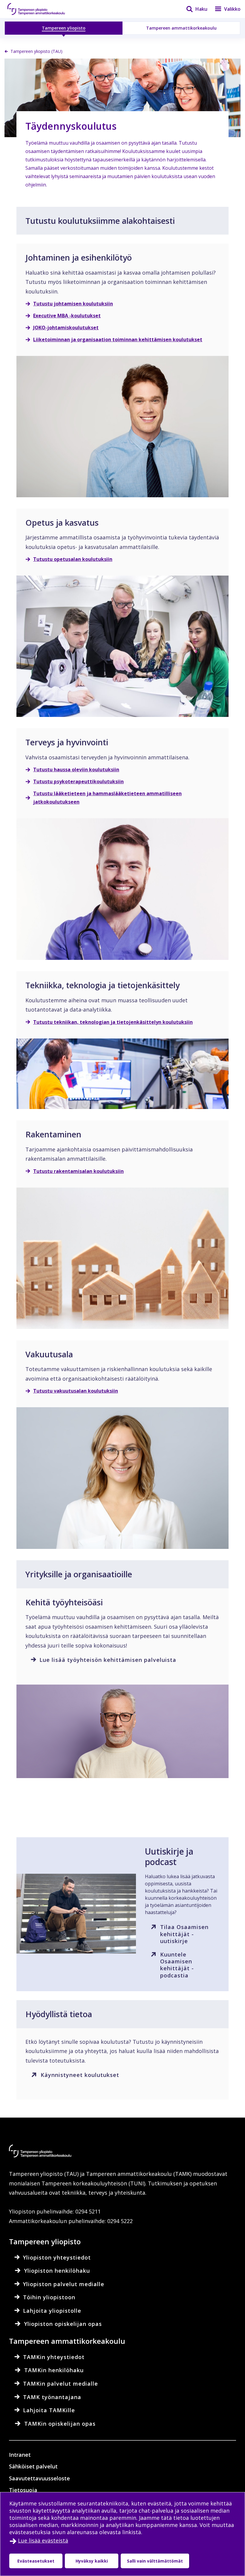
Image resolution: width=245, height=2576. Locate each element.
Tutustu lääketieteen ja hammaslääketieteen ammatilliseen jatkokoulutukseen (107, 798)
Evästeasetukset (36, 2561)
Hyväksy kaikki (92, 2561)
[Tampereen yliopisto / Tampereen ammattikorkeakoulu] (42, 9)
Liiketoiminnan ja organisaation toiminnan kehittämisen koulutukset (118, 339)
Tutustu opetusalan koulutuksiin (73, 559)
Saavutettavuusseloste (39, 2478)
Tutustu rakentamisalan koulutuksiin (78, 1171)
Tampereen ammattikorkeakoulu (181, 28)
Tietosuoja (23, 2490)
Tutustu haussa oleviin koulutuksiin (76, 770)
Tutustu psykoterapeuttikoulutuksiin (78, 781)
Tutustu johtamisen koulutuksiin (73, 304)
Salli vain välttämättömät (155, 2561)
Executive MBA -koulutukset (67, 316)
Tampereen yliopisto (64, 28)
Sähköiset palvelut (33, 2466)
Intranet (20, 2455)
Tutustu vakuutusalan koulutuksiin (76, 1391)
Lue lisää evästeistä (43, 2540)
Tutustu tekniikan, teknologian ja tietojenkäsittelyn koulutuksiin (113, 1022)
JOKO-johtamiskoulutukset (66, 328)
